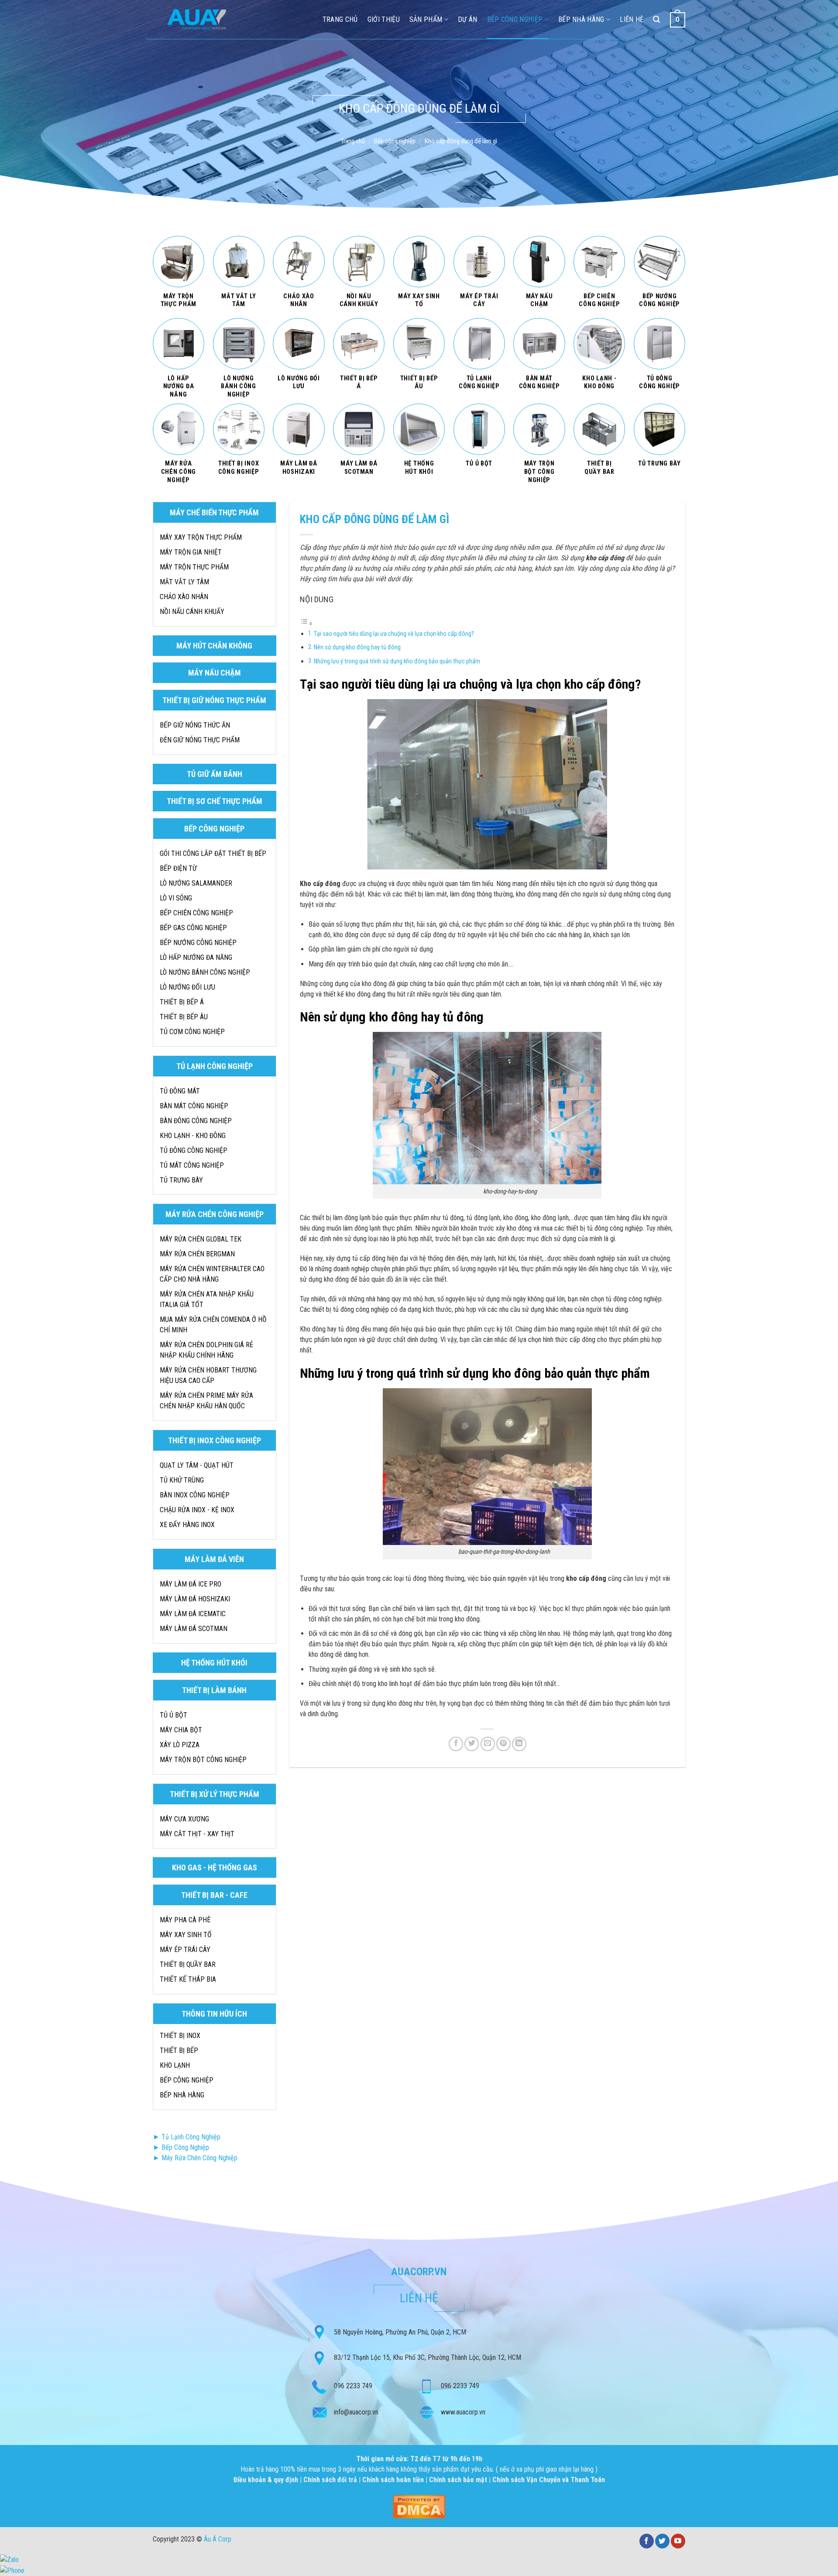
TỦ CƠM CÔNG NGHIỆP (192, 1032)
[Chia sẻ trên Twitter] (472, 1744)
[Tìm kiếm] (656, 19)
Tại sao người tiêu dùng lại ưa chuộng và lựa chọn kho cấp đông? (394, 634)
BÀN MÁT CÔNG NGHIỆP (194, 1106)
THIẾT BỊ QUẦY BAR (188, 1964)
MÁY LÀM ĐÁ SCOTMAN (194, 1629)
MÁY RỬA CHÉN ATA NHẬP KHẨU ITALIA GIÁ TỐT (207, 1299)
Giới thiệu (384, 19)
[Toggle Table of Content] (306, 623)
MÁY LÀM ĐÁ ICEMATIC (193, 1614)
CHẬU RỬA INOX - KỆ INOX (197, 1510)
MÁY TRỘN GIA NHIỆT (191, 552)
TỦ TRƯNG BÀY (181, 1180)
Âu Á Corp (218, 2539)
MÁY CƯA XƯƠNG (184, 1819)
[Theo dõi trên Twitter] (662, 2541)
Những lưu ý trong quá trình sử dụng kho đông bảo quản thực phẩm (397, 661)
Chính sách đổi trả (331, 2480)
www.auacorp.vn (463, 2412)
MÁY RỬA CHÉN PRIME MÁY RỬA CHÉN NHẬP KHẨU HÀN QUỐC (206, 1401)
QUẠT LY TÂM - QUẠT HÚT (197, 1465)
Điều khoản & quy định (267, 2480)
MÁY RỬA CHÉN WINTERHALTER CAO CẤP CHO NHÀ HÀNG (212, 1274)
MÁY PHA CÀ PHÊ (185, 1920)
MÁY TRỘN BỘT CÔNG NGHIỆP (203, 1760)
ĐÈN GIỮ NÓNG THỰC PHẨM (200, 740)
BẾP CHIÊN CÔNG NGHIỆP (196, 913)
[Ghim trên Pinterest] (503, 1744)
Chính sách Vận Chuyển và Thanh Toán (549, 2480)
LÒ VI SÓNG (176, 898)
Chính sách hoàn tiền (394, 2480)
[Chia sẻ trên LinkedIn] (519, 1744)
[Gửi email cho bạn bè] (488, 1744)
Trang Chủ (340, 19)
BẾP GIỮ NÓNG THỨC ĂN (195, 725)
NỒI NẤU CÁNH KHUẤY (192, 612)
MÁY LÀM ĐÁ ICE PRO (191, 1584)
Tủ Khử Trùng (182, 1480)
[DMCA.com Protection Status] (419, 2506)
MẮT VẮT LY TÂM (184, 582)
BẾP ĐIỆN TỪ (178, 868)
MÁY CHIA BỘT (181, 1730)
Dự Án (468, 19)
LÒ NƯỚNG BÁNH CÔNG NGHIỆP (205, 972)
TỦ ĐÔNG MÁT (180, 1091)
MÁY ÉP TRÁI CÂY (185, 1950)
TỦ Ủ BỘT (173, 1715)
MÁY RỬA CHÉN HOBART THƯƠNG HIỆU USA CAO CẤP (208, 1375)
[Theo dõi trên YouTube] (678, 2541)
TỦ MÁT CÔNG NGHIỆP (192, 1165)
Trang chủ (353, 141)
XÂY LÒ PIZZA (180, 1745)
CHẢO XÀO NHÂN (184, 597)
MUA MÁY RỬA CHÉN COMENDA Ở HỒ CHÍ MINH (213, 1325)
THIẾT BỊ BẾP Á (182, 1002)
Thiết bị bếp (179, 2050)
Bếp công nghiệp (515, 19)
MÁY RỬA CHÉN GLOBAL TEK (201, 1239)
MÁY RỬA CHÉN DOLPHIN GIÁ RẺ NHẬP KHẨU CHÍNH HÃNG (206, 1350)
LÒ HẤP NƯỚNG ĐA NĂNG (196, 957)
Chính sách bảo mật (458, 2480)
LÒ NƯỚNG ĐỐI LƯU (187, 987)
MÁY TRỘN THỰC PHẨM (194, 567)
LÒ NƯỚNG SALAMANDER (196, 883)
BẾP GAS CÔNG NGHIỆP (193, 928)
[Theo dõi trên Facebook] (647, 2541)
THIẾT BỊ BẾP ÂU (184, 1017)
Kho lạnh (175, 2065)
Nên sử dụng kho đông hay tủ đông (357, 647)
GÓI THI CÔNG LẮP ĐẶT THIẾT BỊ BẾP (213, 853)
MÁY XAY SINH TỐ (186, 1935)
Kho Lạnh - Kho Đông (193, 1136)
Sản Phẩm (426, 19)
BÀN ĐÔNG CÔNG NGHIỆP (196, 1121)
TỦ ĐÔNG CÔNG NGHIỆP (194, 1150)
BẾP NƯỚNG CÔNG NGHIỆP (198, 943)
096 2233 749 (353, 2386)
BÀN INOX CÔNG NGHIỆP (195, 1495)
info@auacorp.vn (356, 2412)
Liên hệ (632, 19)
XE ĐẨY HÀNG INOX (187, 1525)
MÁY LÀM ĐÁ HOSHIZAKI (195, 1599)
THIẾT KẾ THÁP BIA (188, 1979)
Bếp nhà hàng (581, 19)
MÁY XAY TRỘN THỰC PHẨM (201, 537)
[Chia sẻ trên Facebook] (456, 1744)
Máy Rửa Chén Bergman (197, 1254)
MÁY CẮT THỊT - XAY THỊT (197, 1834)
